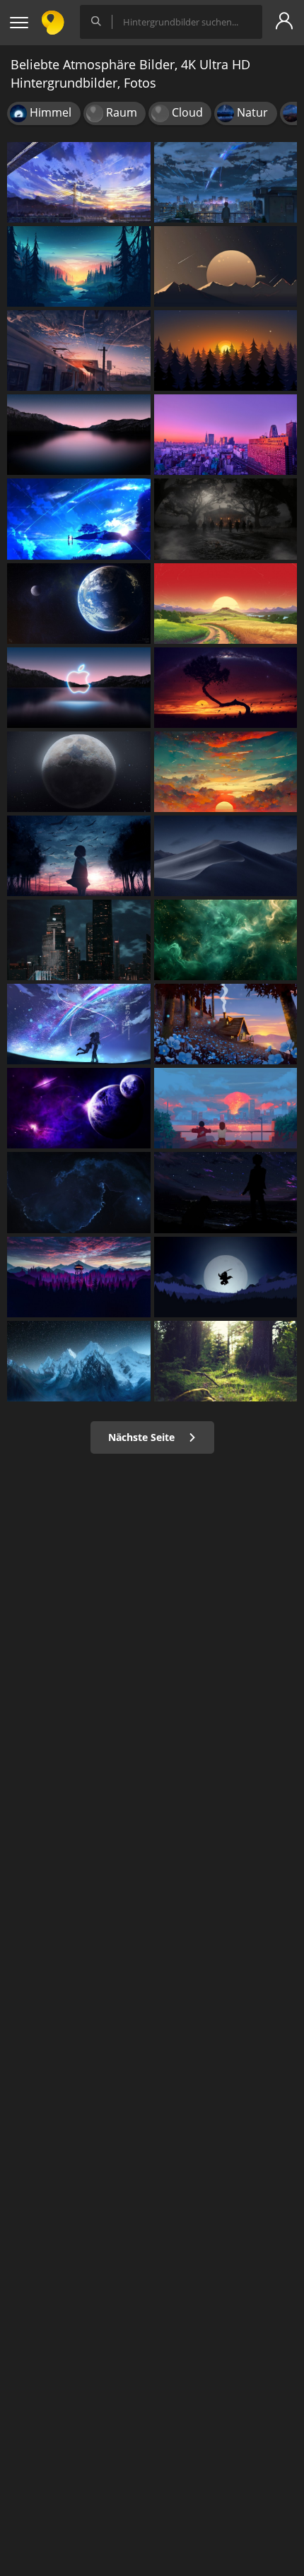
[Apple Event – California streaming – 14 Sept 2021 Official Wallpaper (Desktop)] (79, 688)
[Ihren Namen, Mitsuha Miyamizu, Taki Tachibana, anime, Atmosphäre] (226, 182)
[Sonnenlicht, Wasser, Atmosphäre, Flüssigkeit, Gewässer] (226, 940)
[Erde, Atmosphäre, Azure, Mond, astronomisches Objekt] (79, 604)
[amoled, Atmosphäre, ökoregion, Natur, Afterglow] (226, 351)
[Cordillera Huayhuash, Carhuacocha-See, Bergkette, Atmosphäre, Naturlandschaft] (79, 1361)
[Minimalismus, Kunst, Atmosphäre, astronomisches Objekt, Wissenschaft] (226, 266)
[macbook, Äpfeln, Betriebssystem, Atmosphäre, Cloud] (226, 856)
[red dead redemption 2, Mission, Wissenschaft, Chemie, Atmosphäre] (226, 519)
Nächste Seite (143, 1437)
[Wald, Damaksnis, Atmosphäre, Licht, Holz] (226, 1361)
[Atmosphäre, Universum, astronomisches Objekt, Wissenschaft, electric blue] (79, 1192)
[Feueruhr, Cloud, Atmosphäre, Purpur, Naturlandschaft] (79, 1277)
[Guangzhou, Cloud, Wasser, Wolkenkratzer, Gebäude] (79, 940)
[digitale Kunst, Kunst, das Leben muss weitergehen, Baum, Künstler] (226, 688)
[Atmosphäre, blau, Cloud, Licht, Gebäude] (226, 1024)
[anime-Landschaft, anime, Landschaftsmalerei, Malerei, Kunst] (79, 182)
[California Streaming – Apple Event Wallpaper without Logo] (79, 435)
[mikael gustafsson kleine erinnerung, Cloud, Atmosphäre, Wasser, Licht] (79, 266)
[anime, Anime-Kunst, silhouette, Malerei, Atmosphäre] (226, 1192)
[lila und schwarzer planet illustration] (79, 1108)
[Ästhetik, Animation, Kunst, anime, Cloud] (226, 1108)
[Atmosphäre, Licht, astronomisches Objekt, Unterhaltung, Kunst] (79, 1024)
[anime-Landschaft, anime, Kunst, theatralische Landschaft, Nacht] (79, 351)
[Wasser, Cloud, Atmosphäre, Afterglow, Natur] (226, 772)
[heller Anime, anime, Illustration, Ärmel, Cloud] (79, 856)
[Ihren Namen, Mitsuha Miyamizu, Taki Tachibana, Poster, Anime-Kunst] (79, 519)
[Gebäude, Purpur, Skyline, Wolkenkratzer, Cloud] (226, 435)
